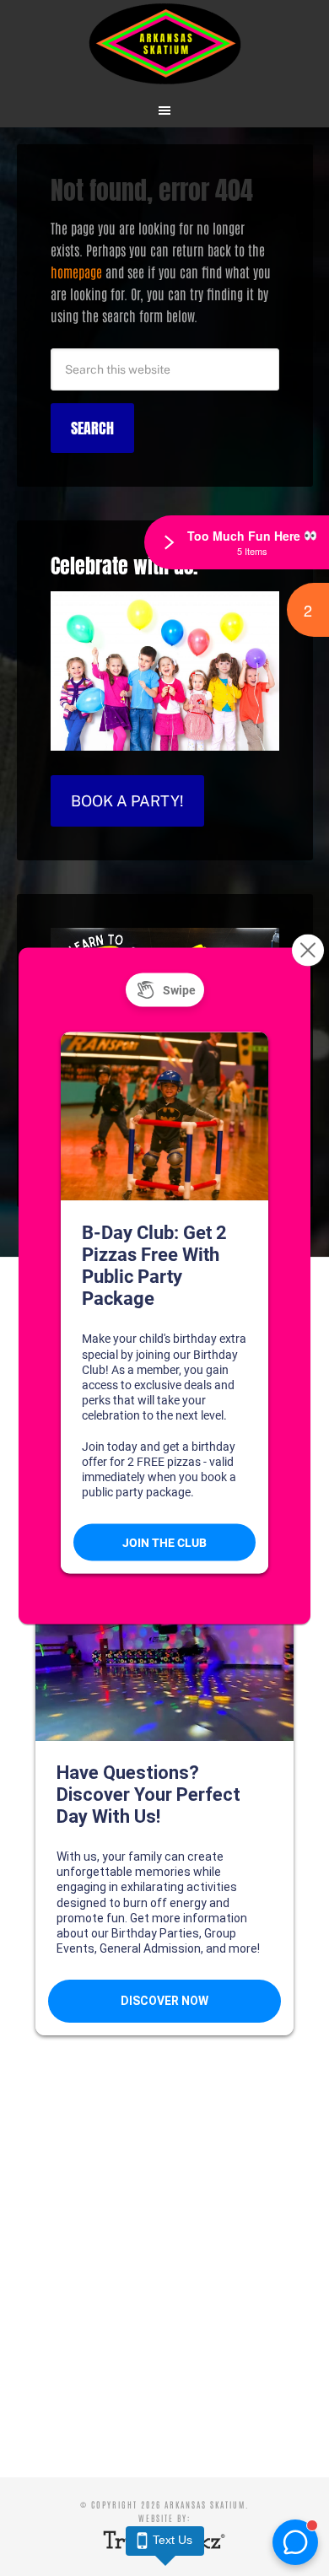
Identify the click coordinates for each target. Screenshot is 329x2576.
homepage (76, 272)
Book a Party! (127, 801)
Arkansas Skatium (165, 44)
